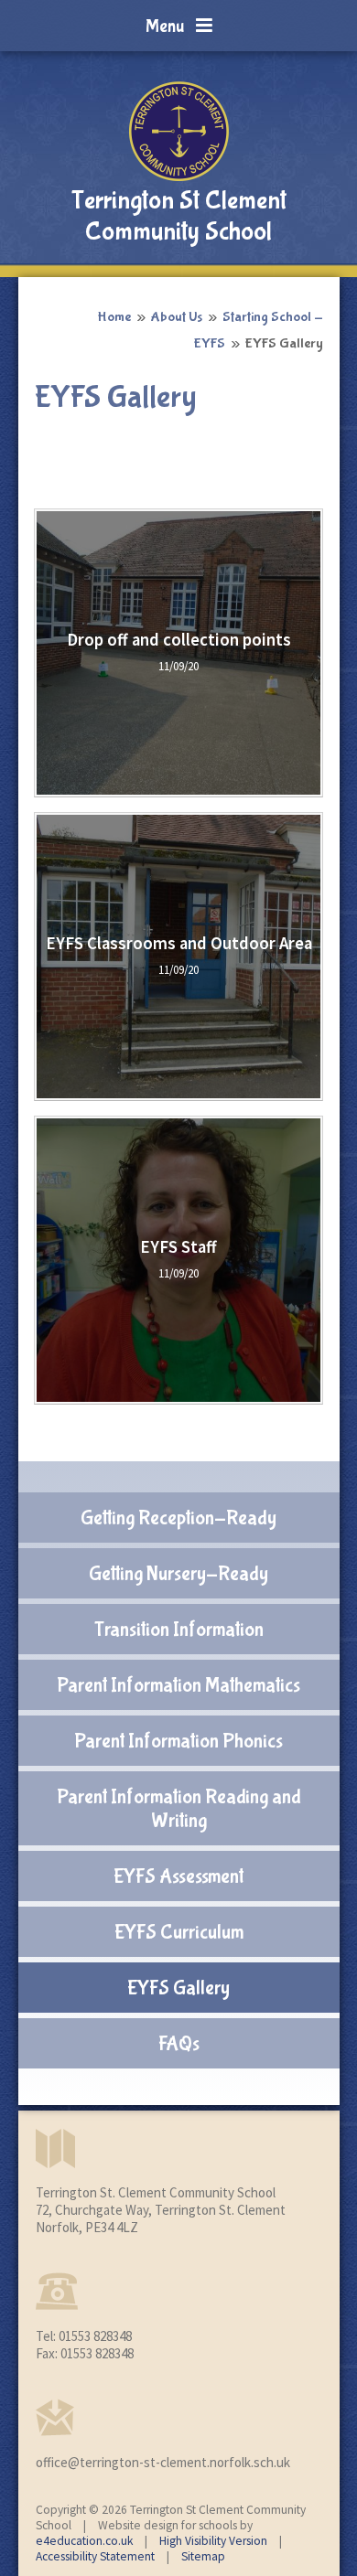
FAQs (179, 2044)
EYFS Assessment (178, 1876)
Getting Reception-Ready (178, 1518)
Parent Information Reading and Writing (179, 1809)
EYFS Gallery (284, 343)
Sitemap (203, 2556)
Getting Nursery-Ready (178, 1574)
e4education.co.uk (84, 2541)
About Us (177, 317)
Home (114, 317)
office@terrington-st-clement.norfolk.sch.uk (163, 2462)
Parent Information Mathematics (178, 1685)
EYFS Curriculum (179, 1932)
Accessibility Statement (95, 2556)
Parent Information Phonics (178, 1741)
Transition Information (179, 1630)
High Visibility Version (213, 2541)
